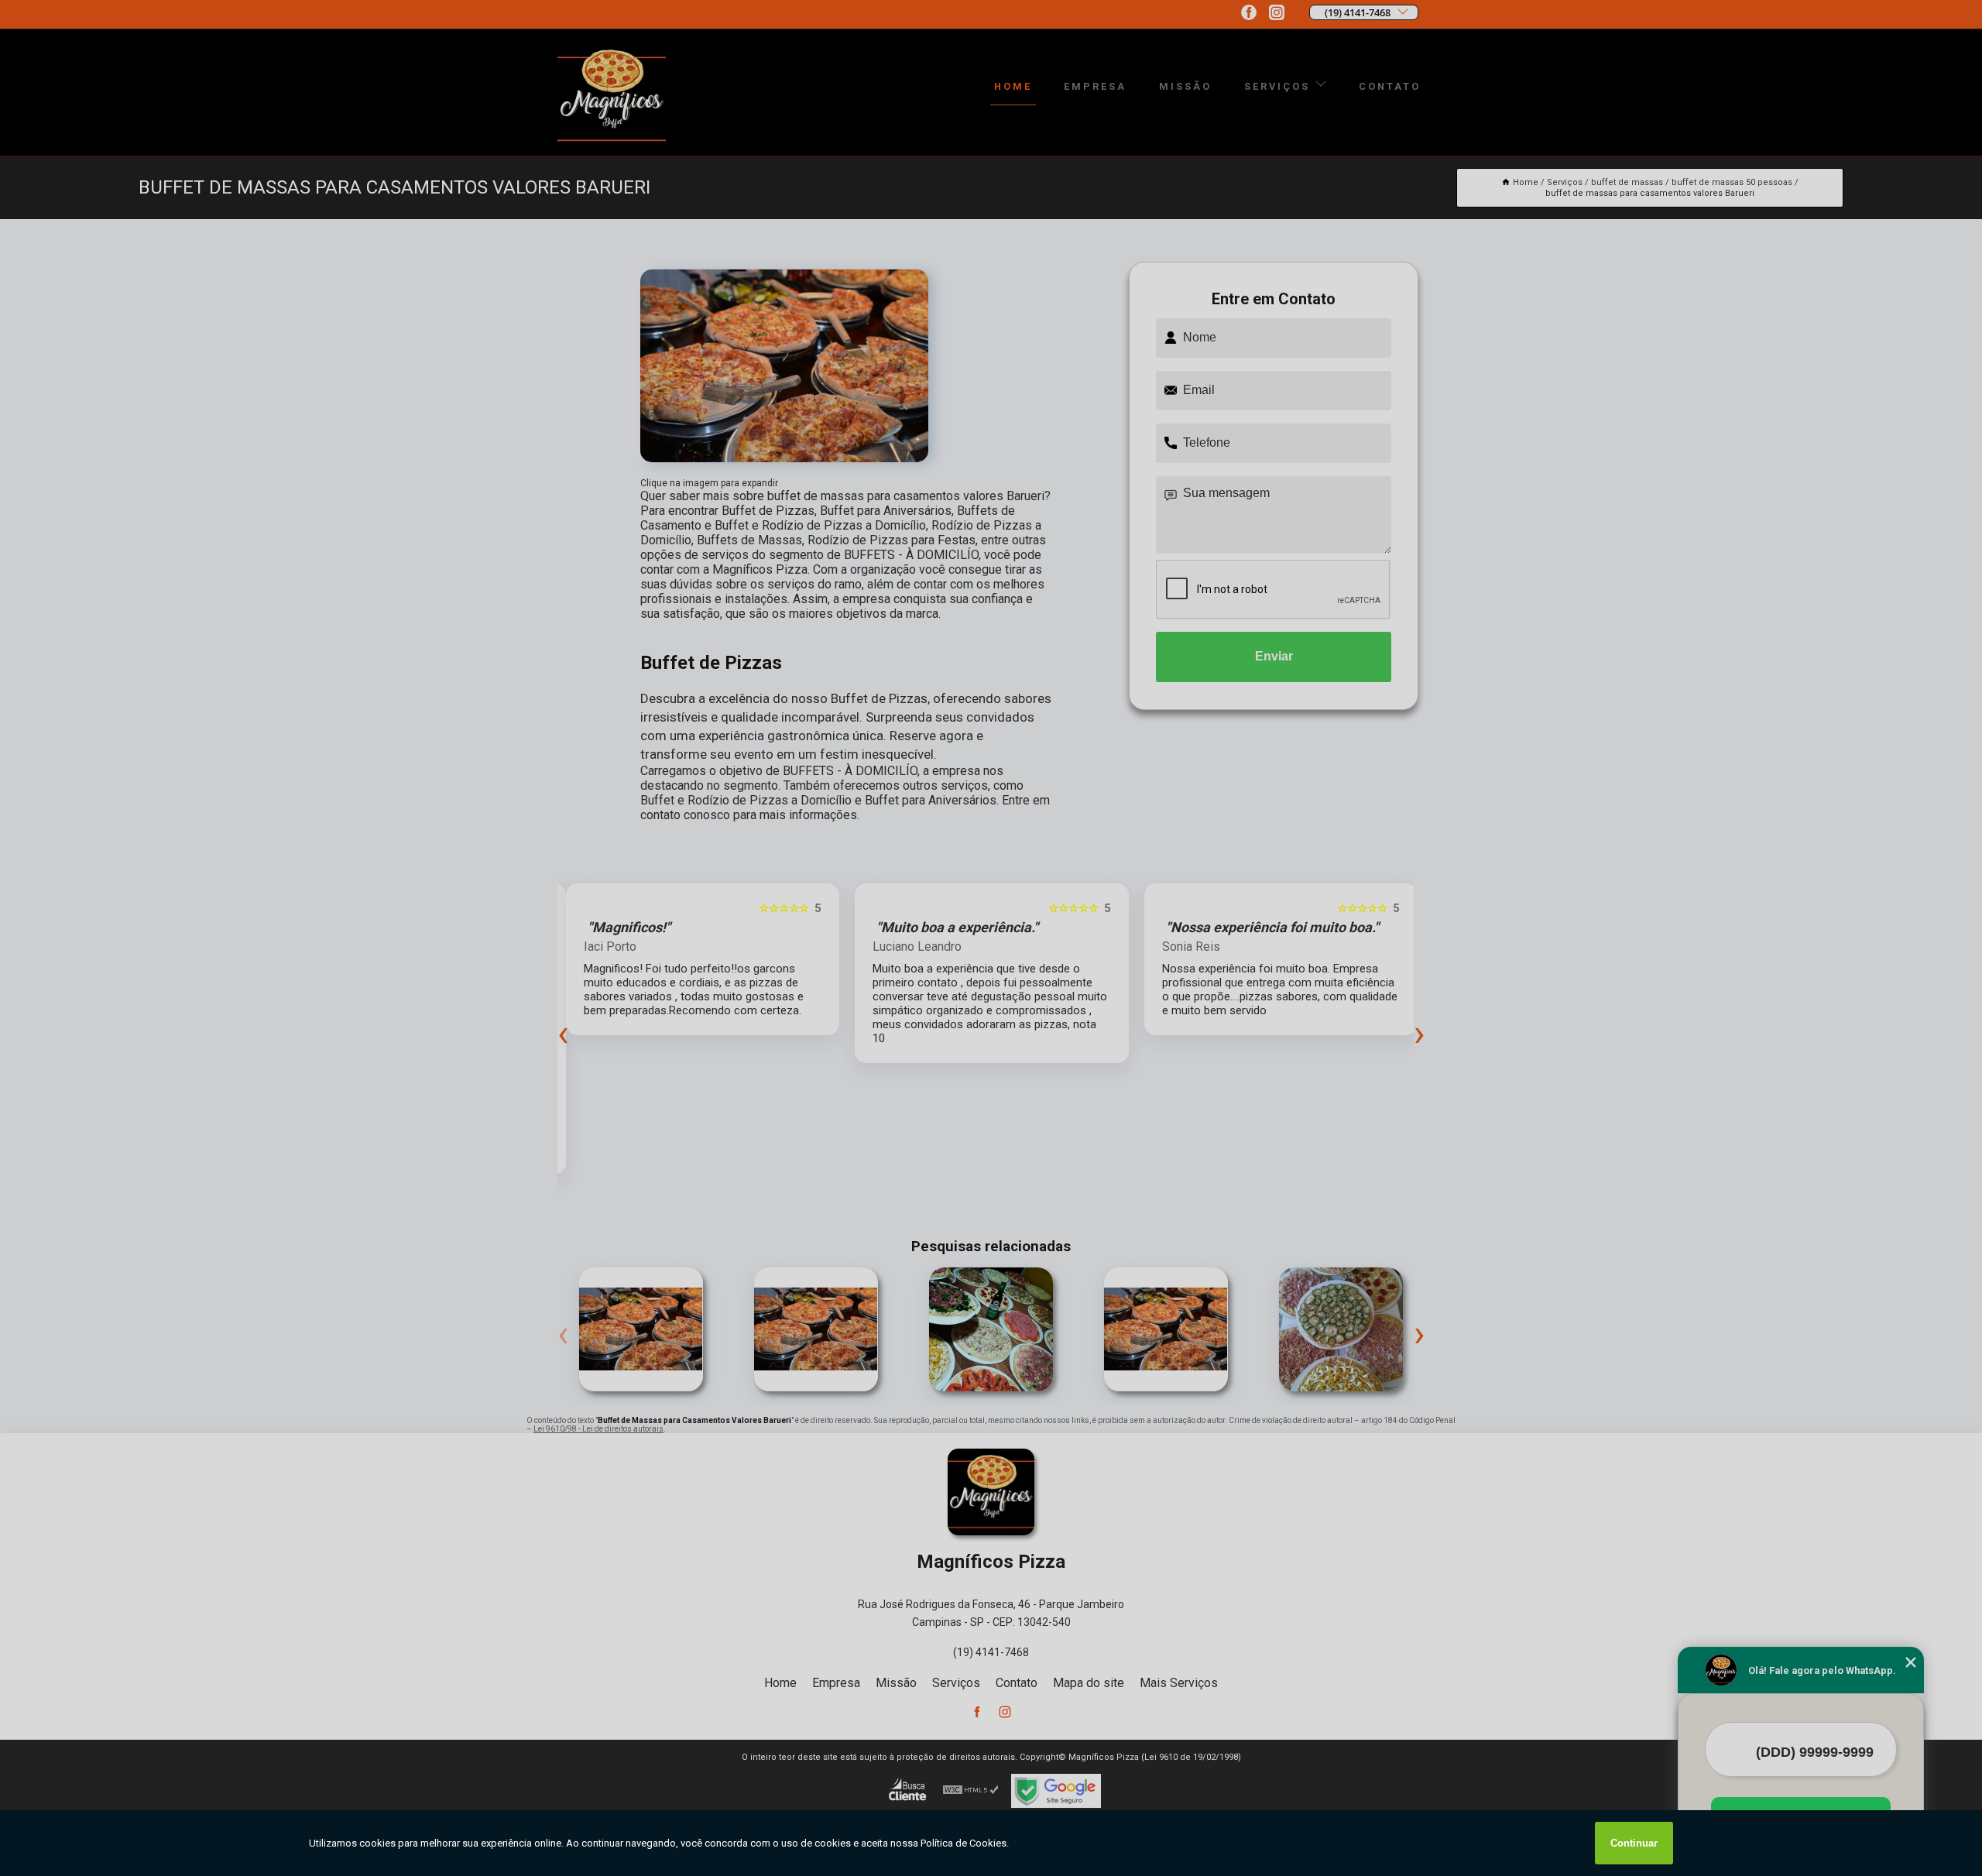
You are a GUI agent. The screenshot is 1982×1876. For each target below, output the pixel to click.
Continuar (1634, 1843)
